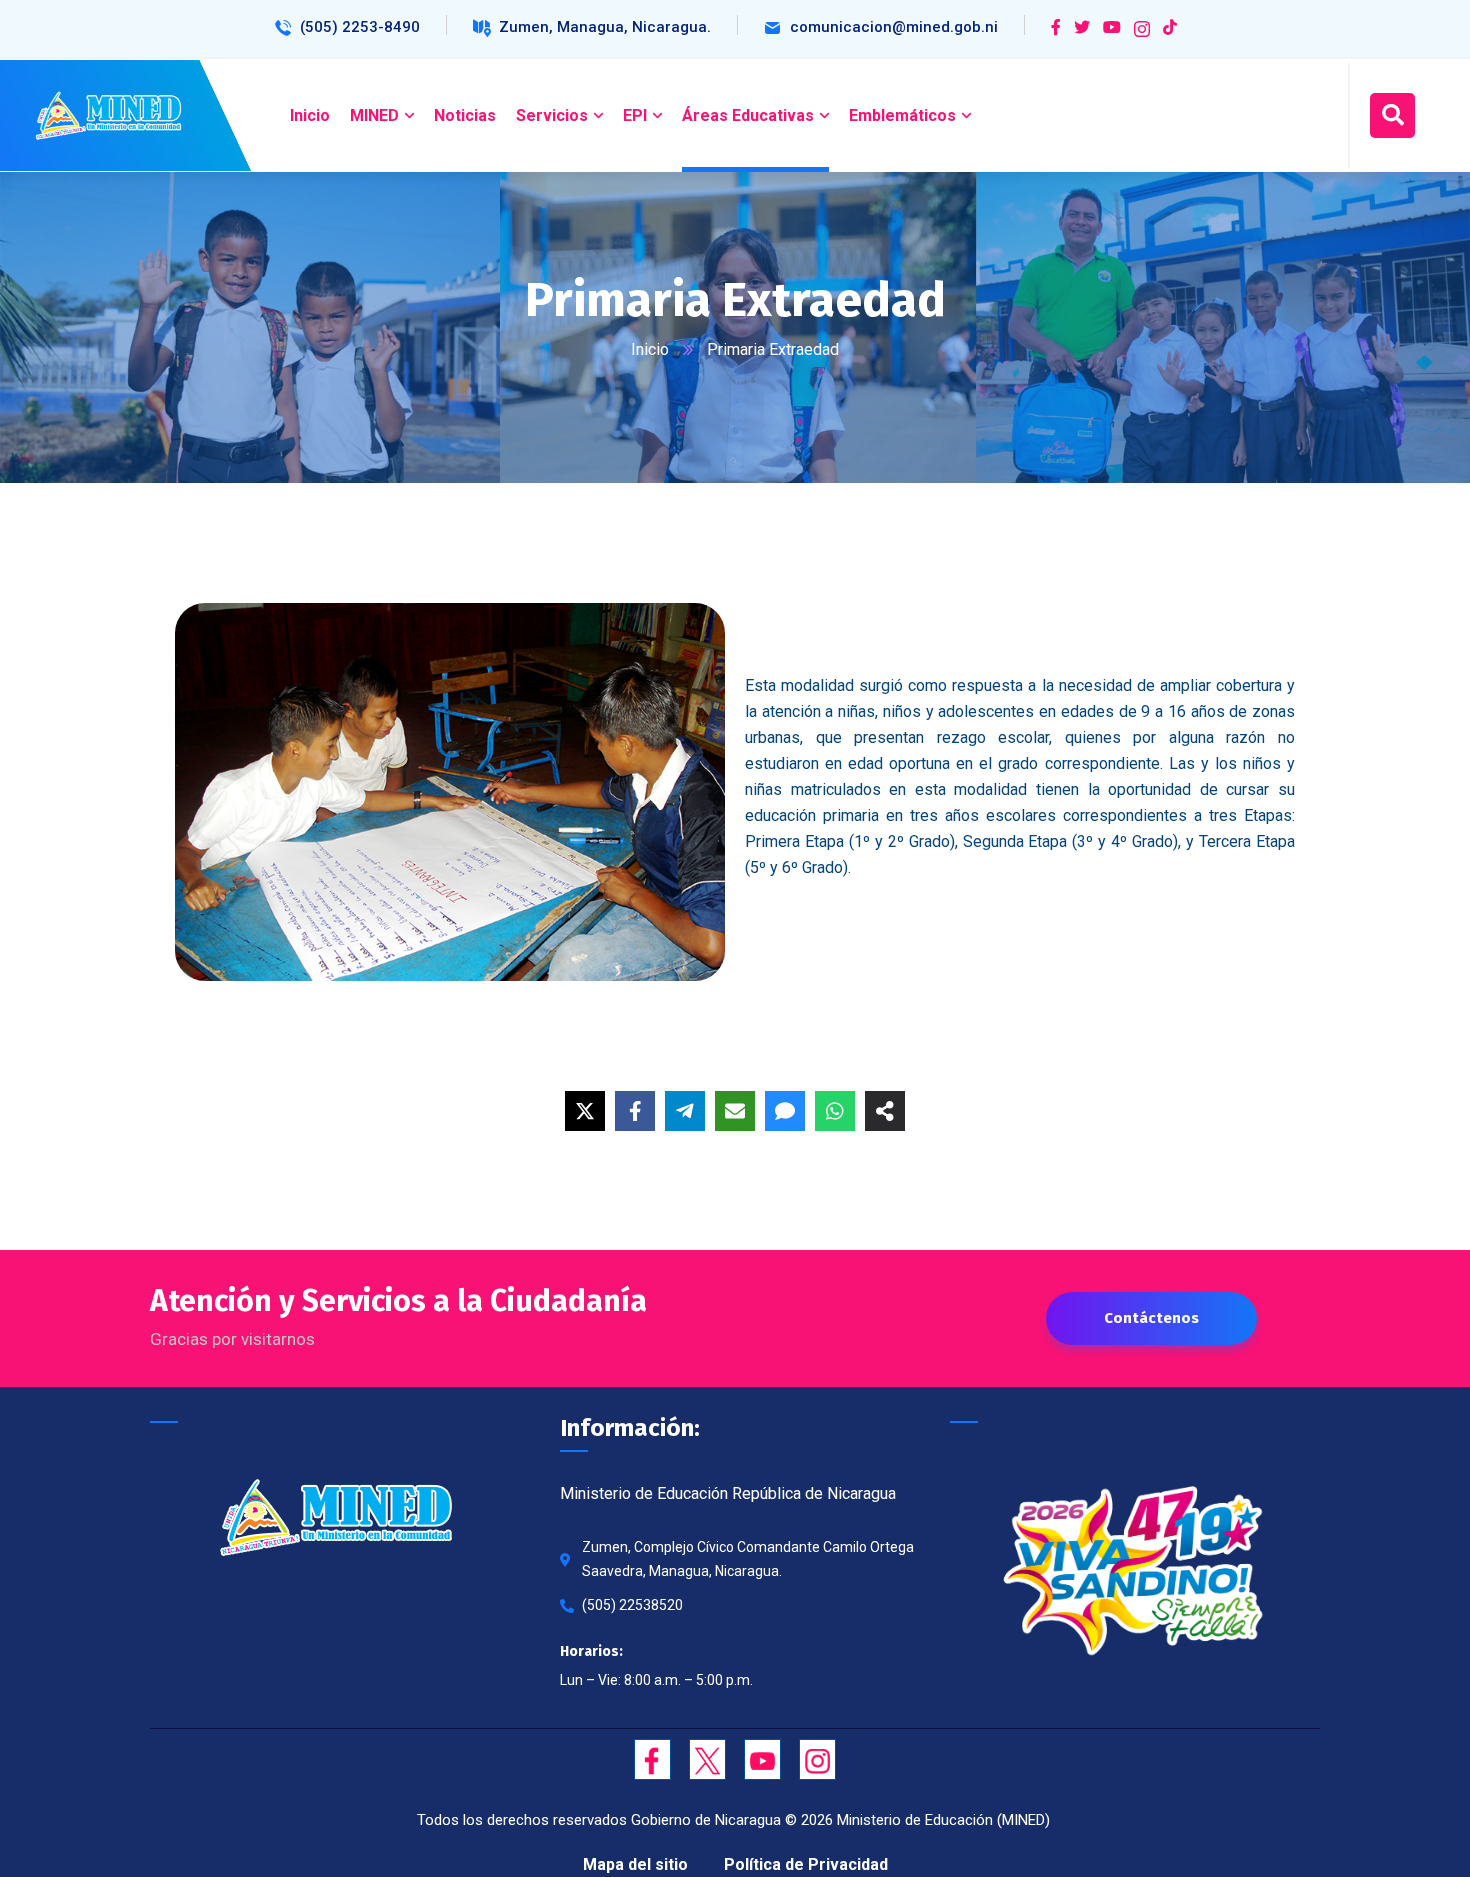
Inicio (650, 349)
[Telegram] (685, 1111)
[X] (585, 1111)
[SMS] (785, 1111)
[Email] (735, 1111)
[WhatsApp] (835, 1111)
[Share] (885, 1111)
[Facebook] (635, 1111)
